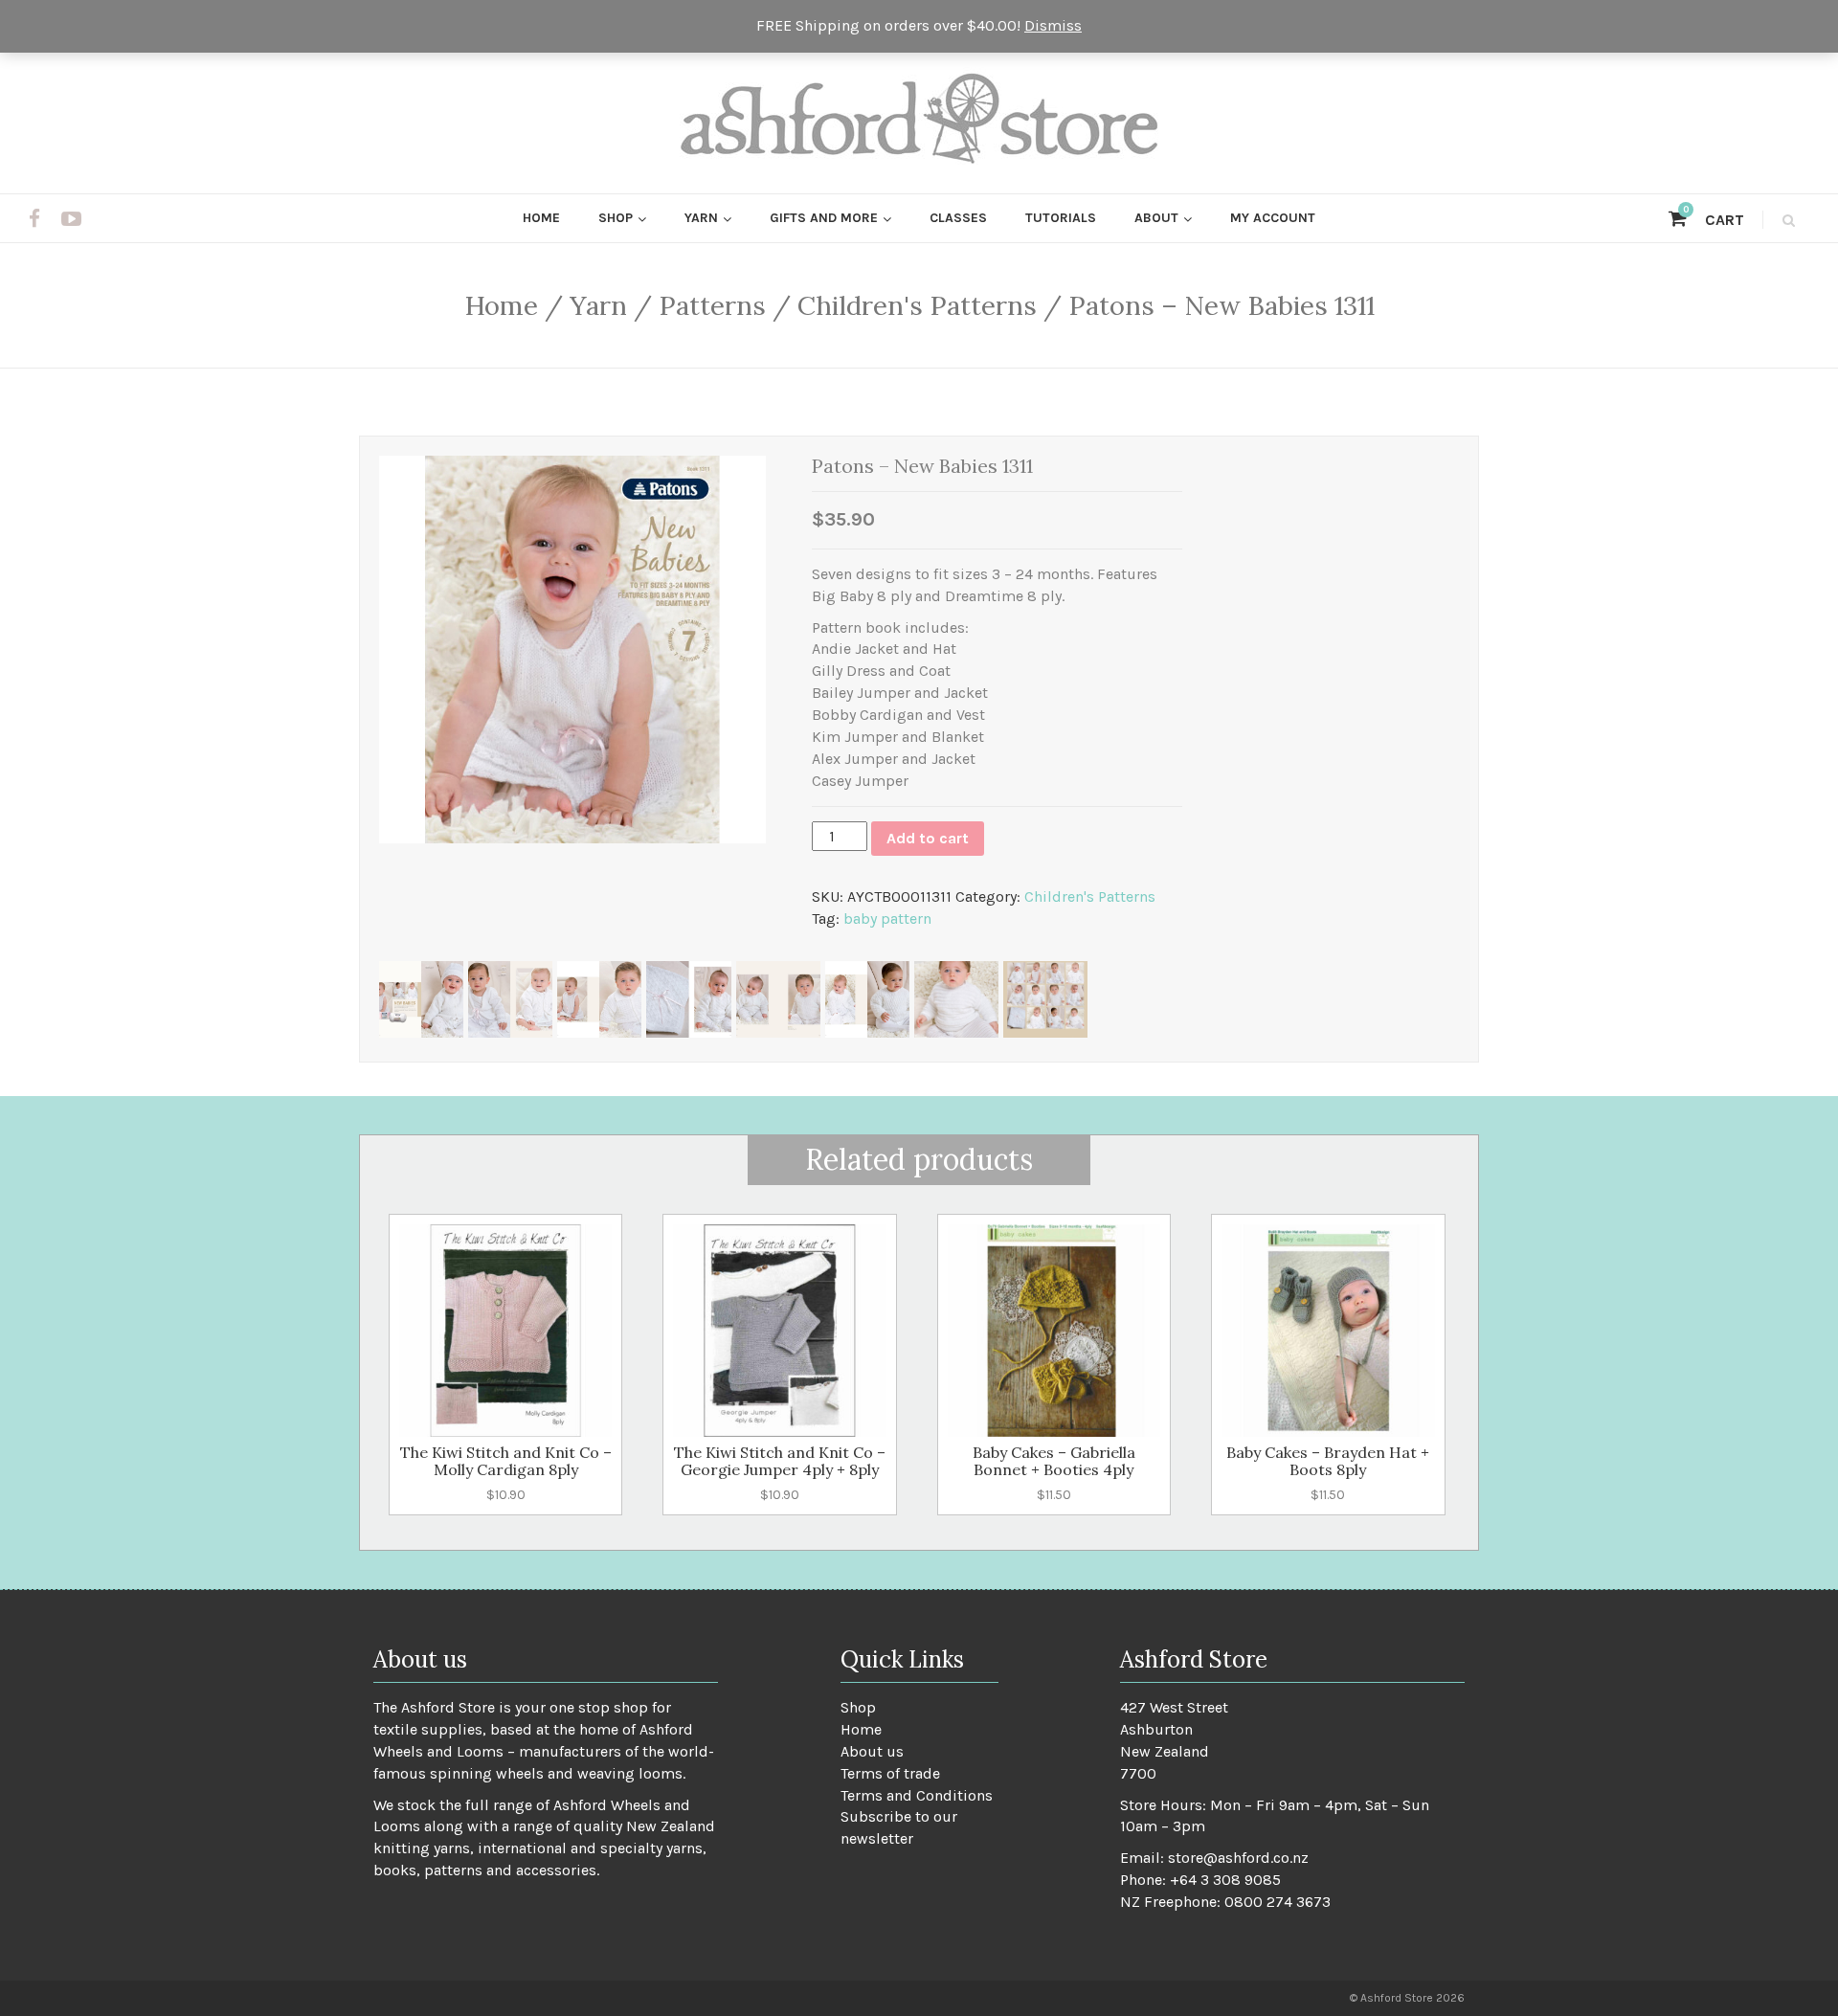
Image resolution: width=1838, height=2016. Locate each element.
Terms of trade (890, 1773)
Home (541, 218)
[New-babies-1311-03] (510, 999)
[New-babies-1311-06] (778, 999)
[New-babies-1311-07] (867, 999)
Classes (958, 218)
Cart (1714, 220)
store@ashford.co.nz (1238, 1858)
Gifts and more (824, 218)
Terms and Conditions (917, 1795)
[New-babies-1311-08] (956, 999)
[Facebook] (34, 219)
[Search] (1786, 220)
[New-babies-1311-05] (688, 999)
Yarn (701, 218)
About (1156, 218)
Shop (616, 218)
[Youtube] (71, 219)
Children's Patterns (917, 305)
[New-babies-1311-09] (1045, 999)
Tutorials (1061, 218)
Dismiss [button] (1053, 25)
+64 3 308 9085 (1225, 1880)
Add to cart (928, 838)
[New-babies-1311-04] (599, 999)
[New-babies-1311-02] (421, 999)
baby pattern (887, 918)
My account (1273, 218)
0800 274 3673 (1278, 1902)
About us (872, 1751)
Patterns (712, 305)
